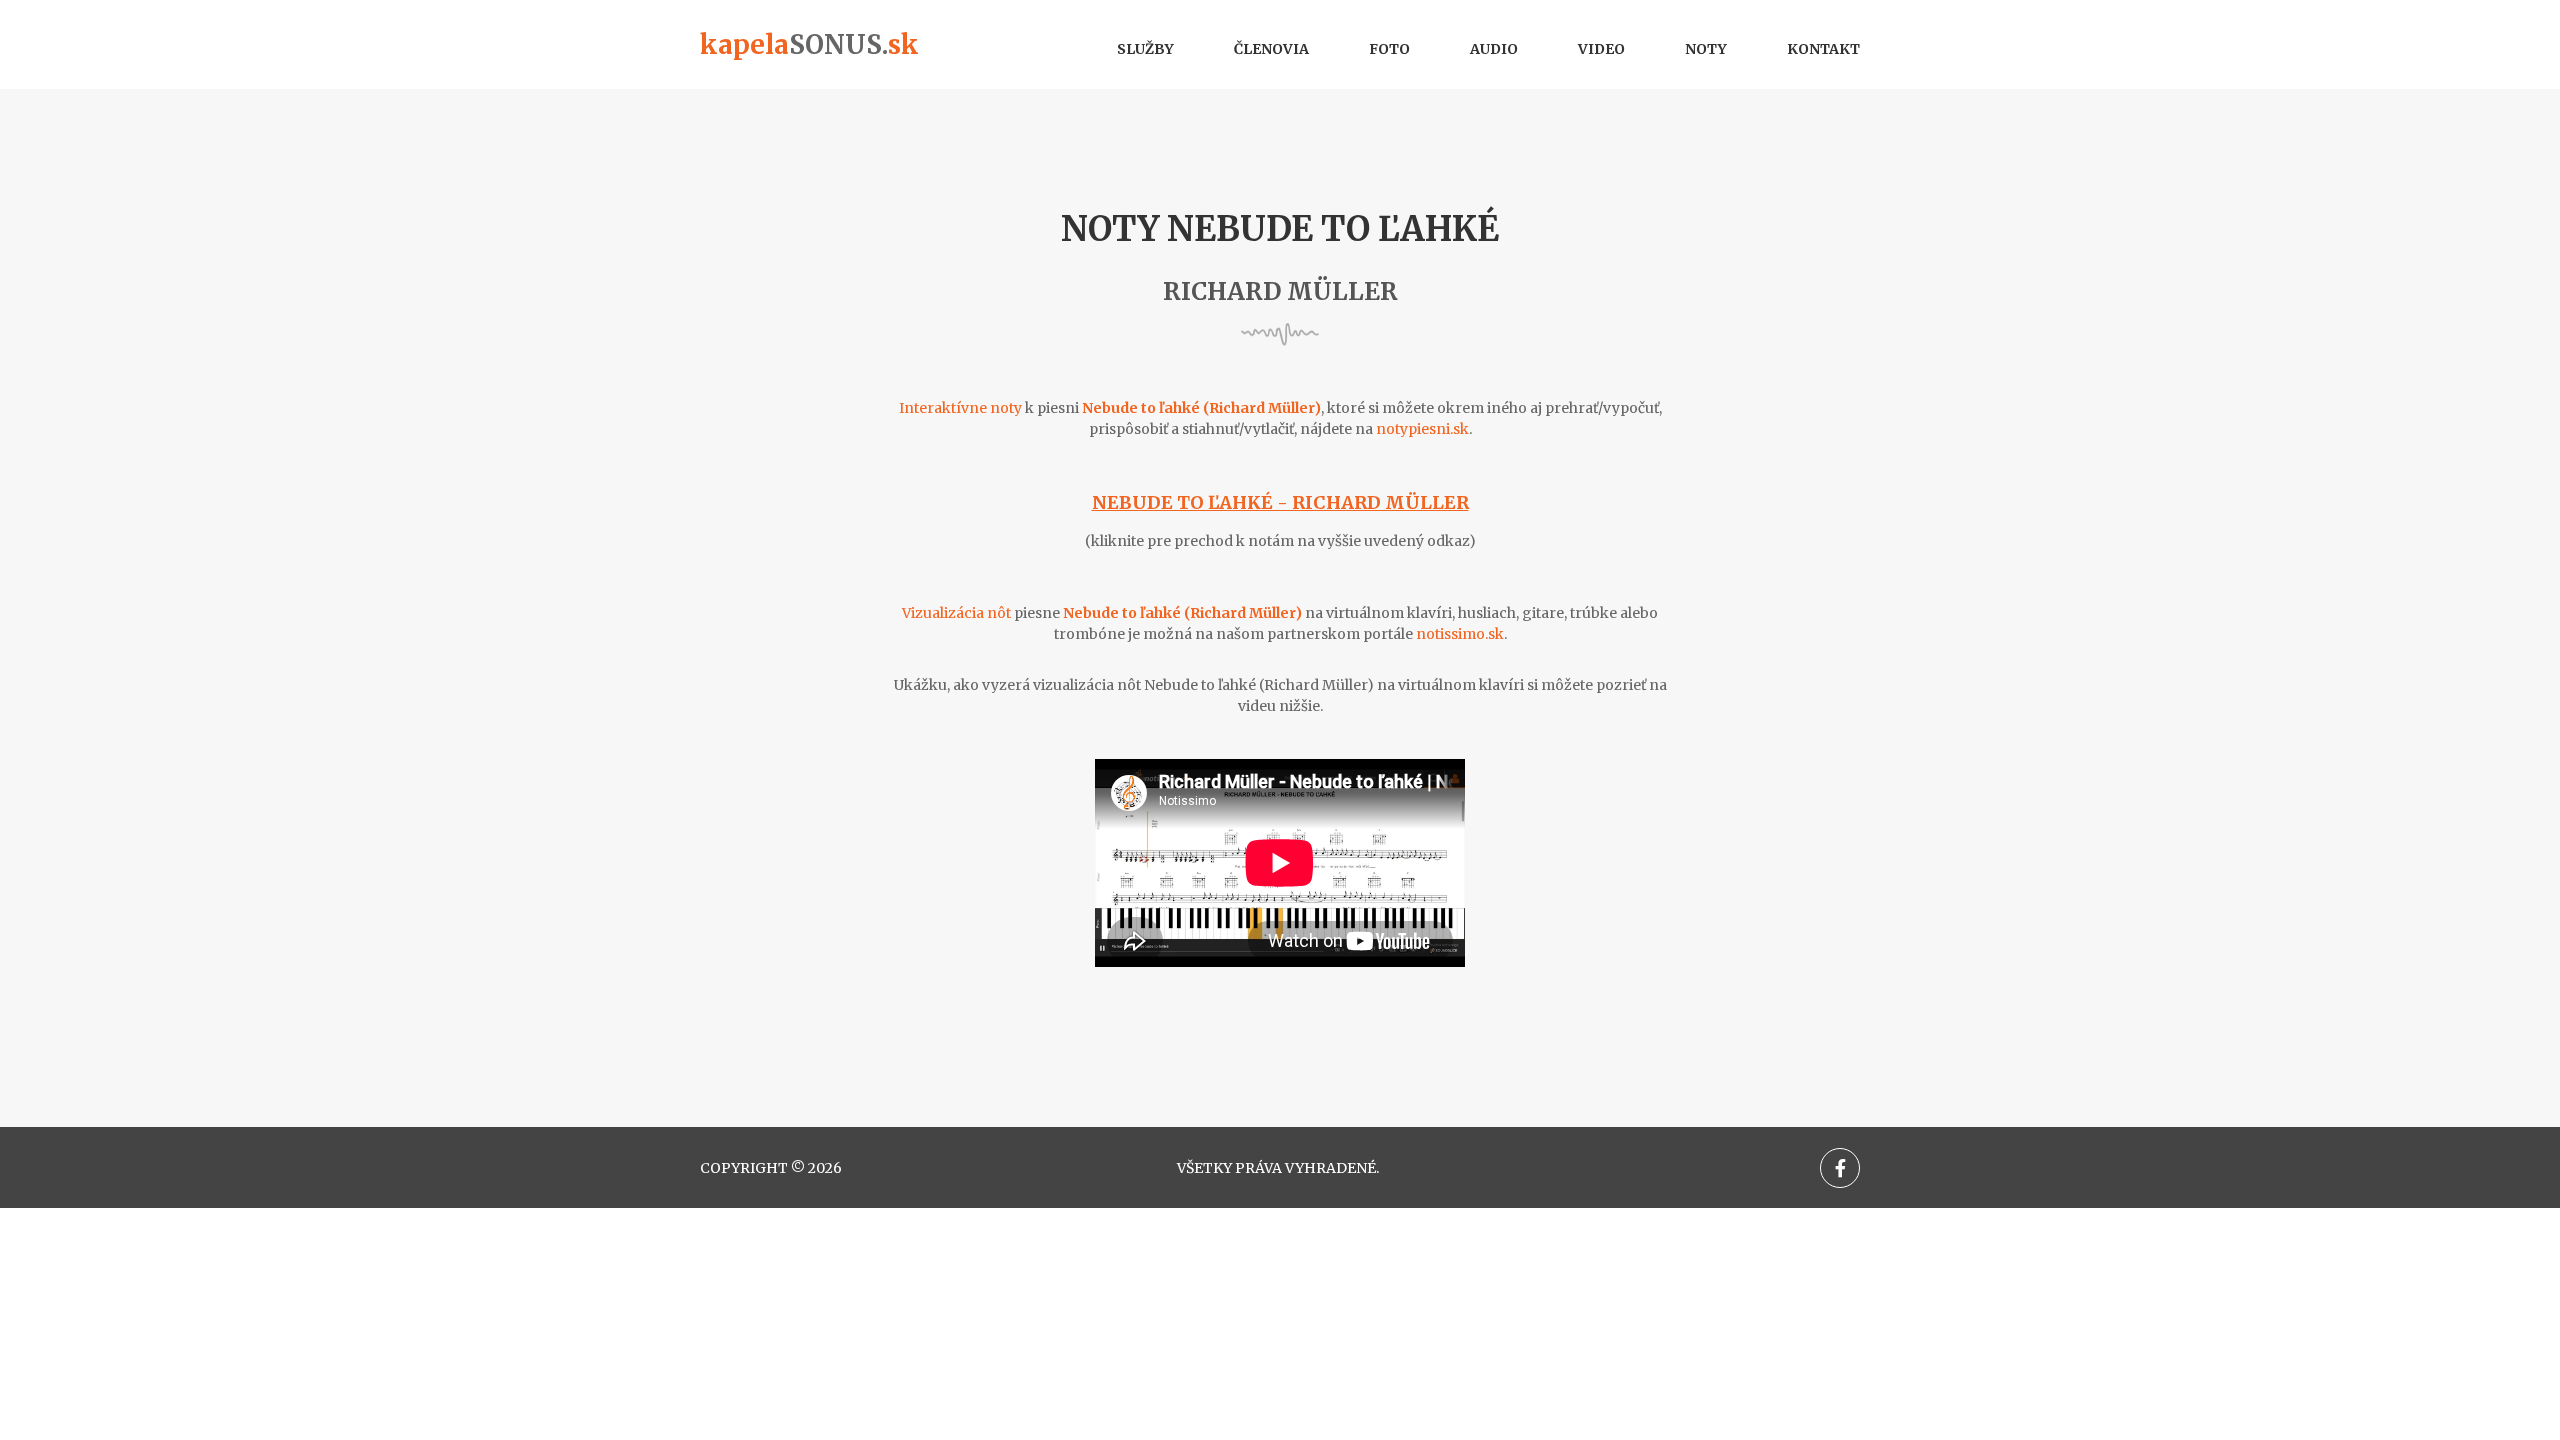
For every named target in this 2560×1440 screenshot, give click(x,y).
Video (1601, 49)
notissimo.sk (1460, 634)
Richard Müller (1280, 291)
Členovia (1271, 49)
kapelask (809, 44)
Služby (1145, 49)
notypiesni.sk (1422, 429)
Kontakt (1823, 49)
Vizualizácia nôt (956, 613)
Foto (1389, 49)
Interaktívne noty (960, 408)
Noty (1706, 49)
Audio (1494, 49)
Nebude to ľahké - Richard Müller (1280, 502)
